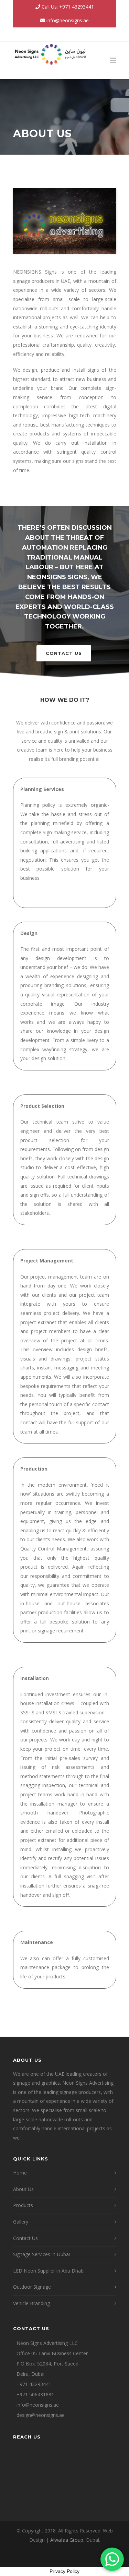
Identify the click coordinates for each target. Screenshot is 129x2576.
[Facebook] (50, 34)
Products (23, 2205)
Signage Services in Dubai (41, 2254)
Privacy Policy (64, 2571)
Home (20, 2173)
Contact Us (64, 653)
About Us (23, 2189)
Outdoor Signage (32, 2287)
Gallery (21, 2222)
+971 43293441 (34, 2384)
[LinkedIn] (80, 34)
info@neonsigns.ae (68, 20)
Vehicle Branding (31, 2303)
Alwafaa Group (67, 2540)
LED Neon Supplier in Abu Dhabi (49, 2271)
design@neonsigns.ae (41, 2415)
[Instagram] (65, 34)
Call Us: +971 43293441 (67, 7)
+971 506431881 (35, 2394)
